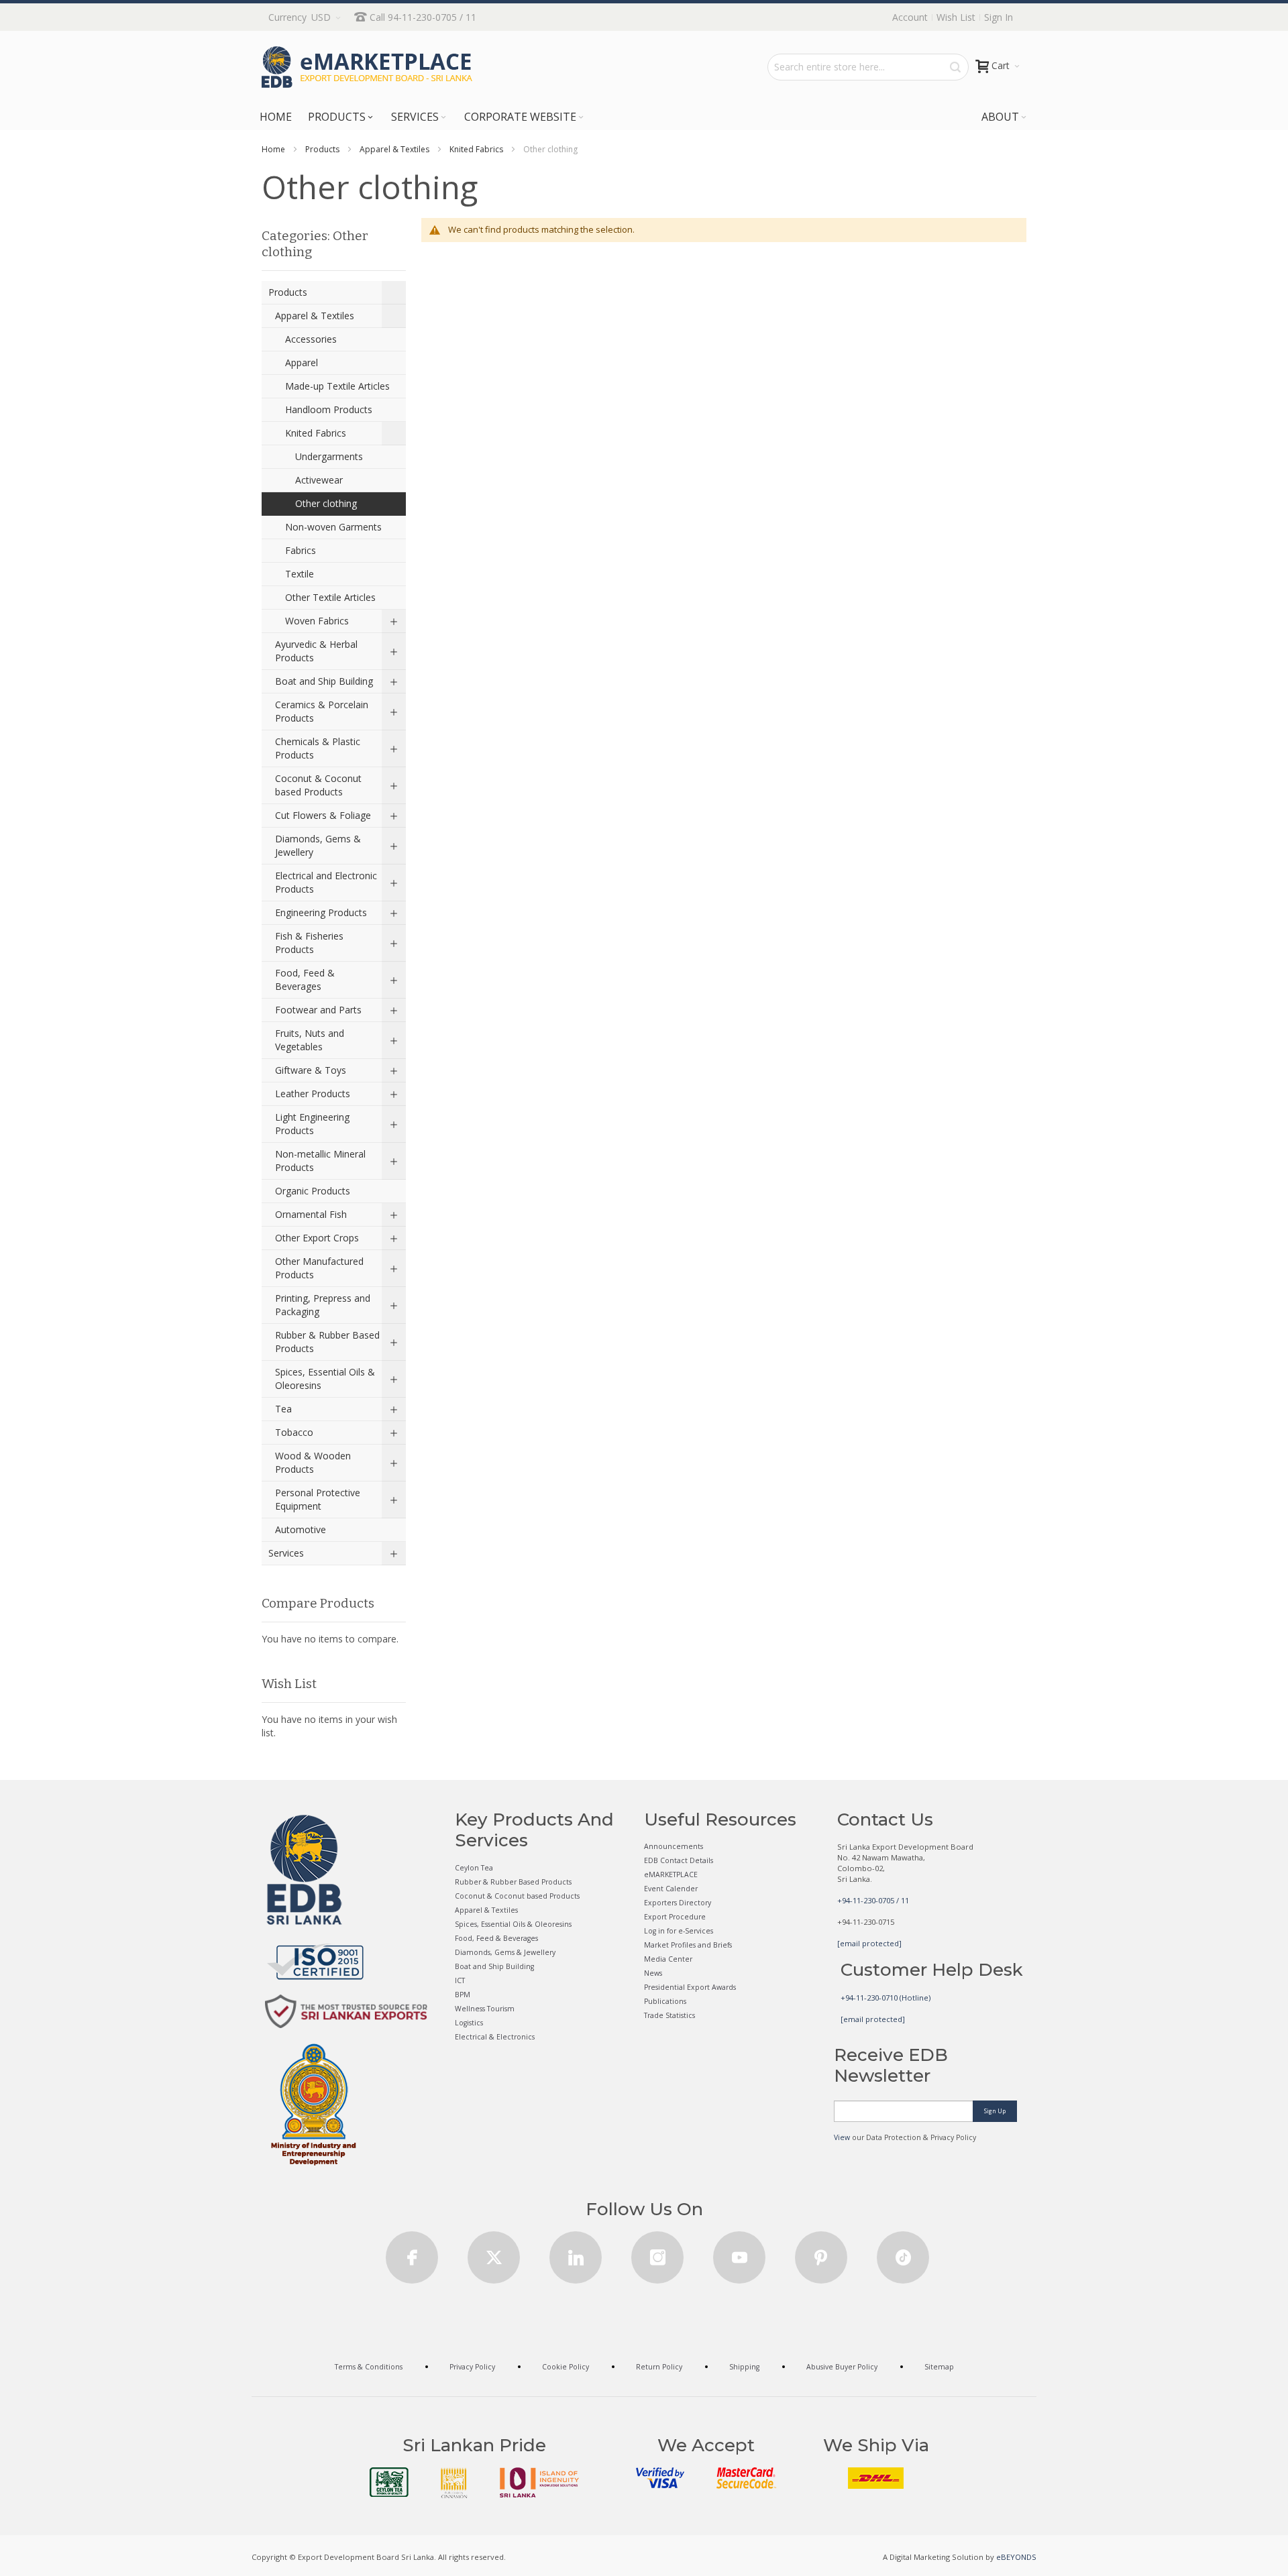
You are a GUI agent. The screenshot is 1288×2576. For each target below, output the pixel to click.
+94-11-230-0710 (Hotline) (885, 1998)
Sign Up (995, 2111)
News (653, 1973)
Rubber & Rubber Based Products (513, 1882)
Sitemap (939, 2367)
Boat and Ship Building (494, 1966)
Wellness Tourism (485, 2009)
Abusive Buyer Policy (842, 2367)
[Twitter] (494, 2253)
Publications (665, 2001)
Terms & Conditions (369, 2367)
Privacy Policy (472, 2367)
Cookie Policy (566, 2367)
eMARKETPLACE (671, 1874)
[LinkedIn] (576, 2253)
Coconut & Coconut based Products (517, 1896)
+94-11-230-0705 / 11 (873, 1900)
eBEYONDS (1016, 2557)
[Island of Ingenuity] (539, 2482)
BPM (463, 1995)
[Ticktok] (903, 2253)
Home (273, 149)
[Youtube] (739, 2253)
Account (910, 17)
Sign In (999, 17)
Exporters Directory (678, 1903)
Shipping (744, 2367)
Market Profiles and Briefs (688, 1945)
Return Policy (659, 2367)
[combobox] (868, 67)
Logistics (469, 2023)
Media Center (668, 1959)
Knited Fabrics (476, 149)
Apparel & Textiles (394, 149)
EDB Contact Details (679, 1860)
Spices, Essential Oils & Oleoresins (513, 1924)
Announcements (674, 1846)
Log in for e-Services (679, 1931)
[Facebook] (412, 2253)
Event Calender (671, 1889)
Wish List (956, 17)
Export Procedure (675, 1917)
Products (322, 149)
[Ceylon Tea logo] (389, 2482)
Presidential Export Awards (690, 1987)
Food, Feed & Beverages (496, 1938)
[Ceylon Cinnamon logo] (454, 2483)
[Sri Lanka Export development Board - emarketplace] (367, 67)
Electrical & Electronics (495, 2037)
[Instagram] (657, 2253)
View (842, 2137)
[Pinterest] (821, 2253)
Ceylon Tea (474, 1868)
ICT (460, 1980)
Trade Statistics (669, 2015)
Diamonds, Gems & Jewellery (505, 1952)
